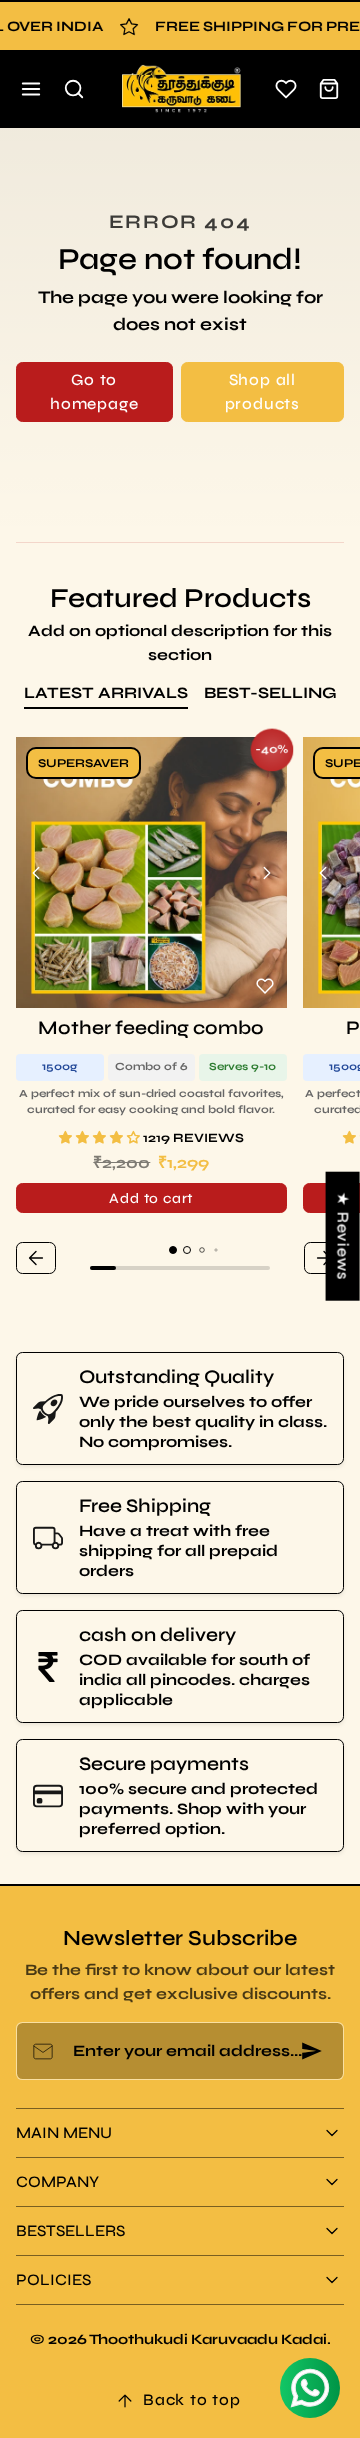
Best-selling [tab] (270, 692)
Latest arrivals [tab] (106, 692)
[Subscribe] (312, 2051)
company (57, 2181)
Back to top (192, 2399)
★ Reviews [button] (343, 1236)
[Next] (267, 873)
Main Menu (64, 2132)
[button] (31, 89)
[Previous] (36, 873)
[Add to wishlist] (265, 986)
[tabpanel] (180, 1008)
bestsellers (70, 2230)
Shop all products (262, 391)
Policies (53, 2279)
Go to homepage (94, 391)
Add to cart (151, 1198)
